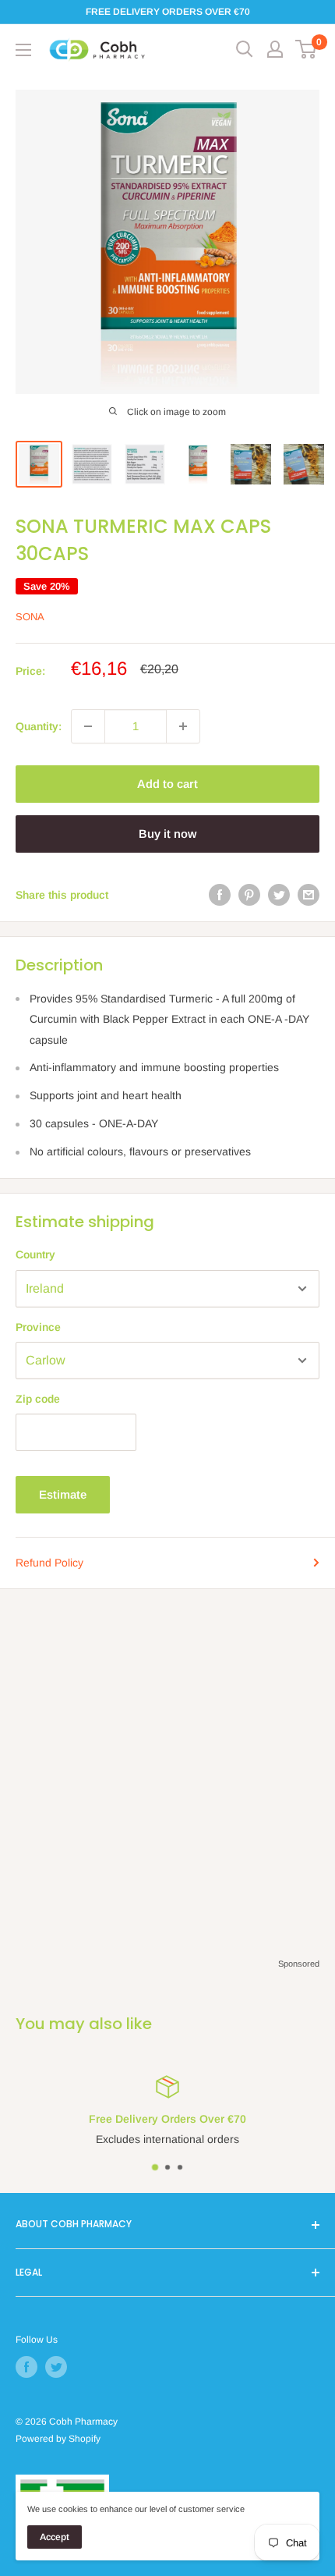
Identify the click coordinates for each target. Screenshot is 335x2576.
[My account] (275, 49)
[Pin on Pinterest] (249, 895)
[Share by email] (309, 895)
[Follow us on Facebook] (26, 2367)
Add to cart (167, 784)
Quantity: (39, 726)
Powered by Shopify (58, 2439)
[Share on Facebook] (220, 895)
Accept (55, 2537)
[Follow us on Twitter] (56, 2367)
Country (35, 1254)
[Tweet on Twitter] (279, 895)
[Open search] (245, 49)
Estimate (63, 1494)
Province (38, 1327)
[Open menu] (23, 50)
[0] (307, 49)
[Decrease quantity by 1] (88, 726)
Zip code (38, 1399)
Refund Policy (49, 1563)
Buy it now (167, 834)
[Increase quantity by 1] (183, 726)
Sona (30, 617)
